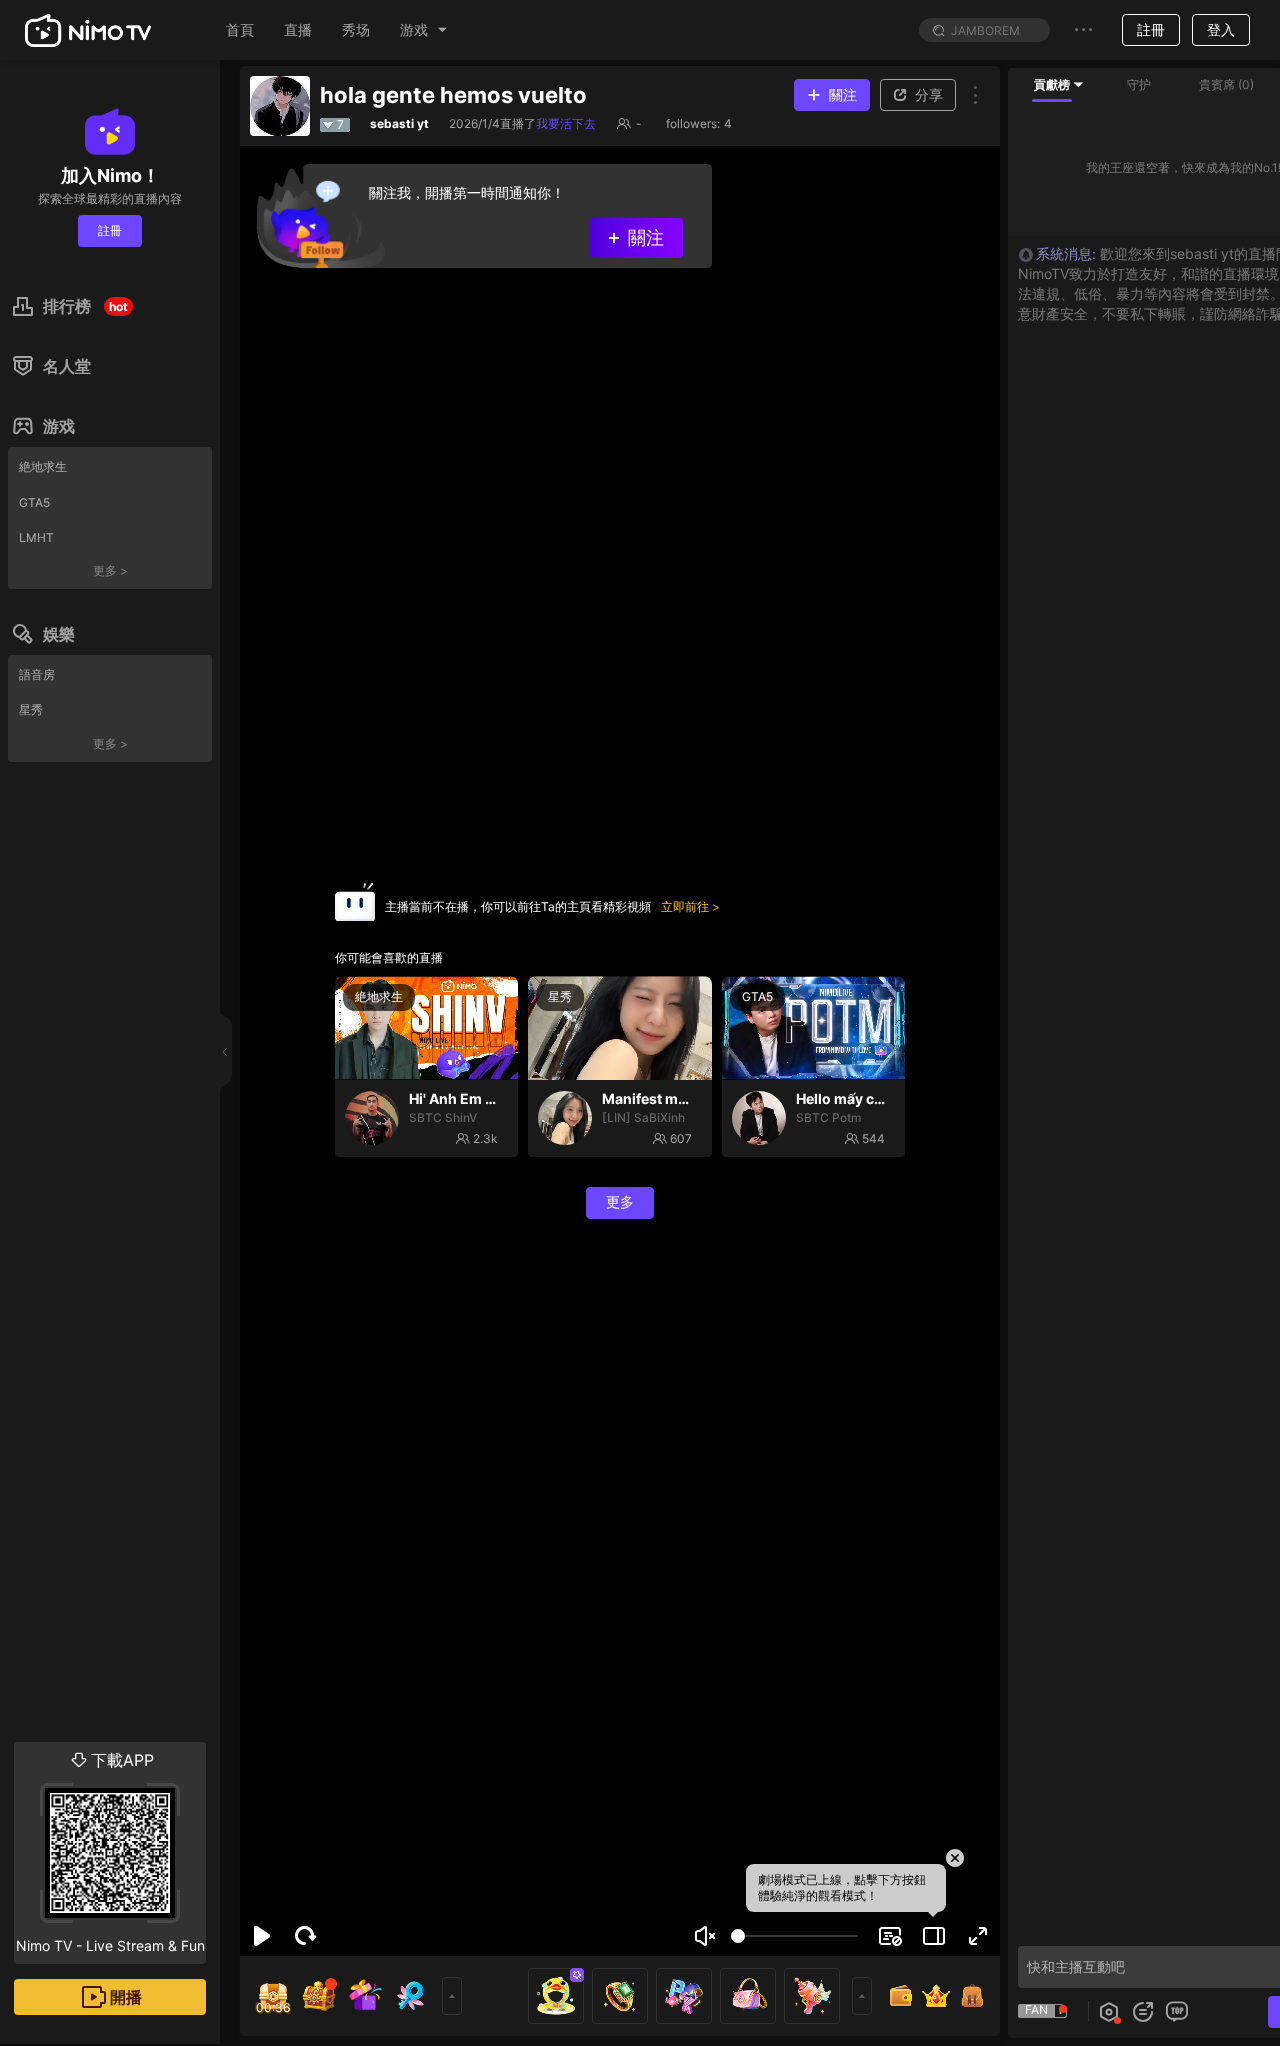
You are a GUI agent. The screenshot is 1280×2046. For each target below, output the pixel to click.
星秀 (31, 709)
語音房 (37, 674)
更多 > (110, 570)
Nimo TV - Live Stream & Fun (110, 1852)
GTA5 (34, 502)
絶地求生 (43, 466)
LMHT (36, 537)
